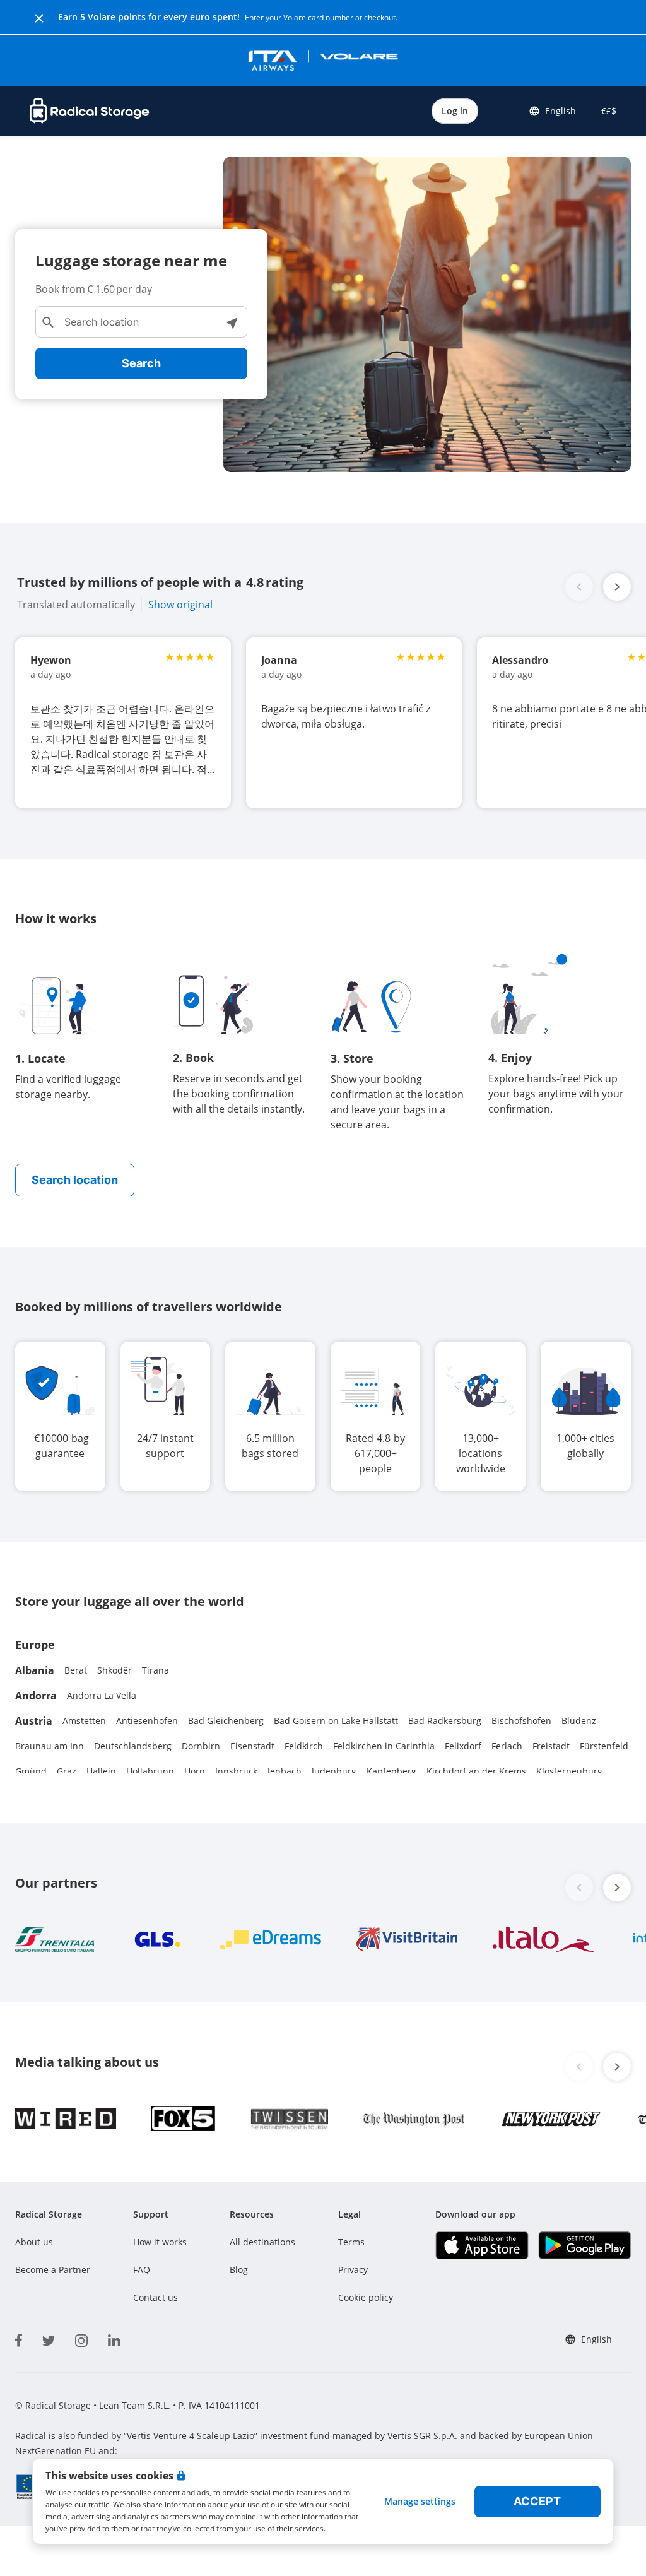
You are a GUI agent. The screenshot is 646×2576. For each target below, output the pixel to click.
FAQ (142, 2270)
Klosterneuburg (569, 1771)
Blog (239, 2270)
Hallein (101, 1771)
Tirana (156, 1670)
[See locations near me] (232, 322)
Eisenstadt (252, 1746)
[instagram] (81, 2338)
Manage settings (420, 2501)
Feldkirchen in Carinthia (384, 1746)
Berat (76, 1670)
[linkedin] (114, 2338)
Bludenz (579, 1721)
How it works (160, 2242)
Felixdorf (463, 1746)
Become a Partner (53, 2270)
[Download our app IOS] (482, 2245)
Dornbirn (201, 1746)
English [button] (561, 111)
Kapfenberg (391, 1771)
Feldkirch (304, 1746)
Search (141, 363)
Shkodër (115, 1670)
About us (34, 2242)
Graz (67, 1771)
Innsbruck (236, 1771)
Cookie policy (366, 2297)
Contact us (156, 2297)
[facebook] (19, 2338)
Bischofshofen (521, 1721)
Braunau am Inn (50, 1746)
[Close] (39, 17)
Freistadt (551, 1746)
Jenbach (285, 1771)
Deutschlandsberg (133, 1746)
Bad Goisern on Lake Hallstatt (336, 1721)
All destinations (262, 2242)
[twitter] (49, 2338)
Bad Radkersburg (445, 1721)
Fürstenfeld (604, 1746)
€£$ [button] (606, 111)
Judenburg (334, 1771)
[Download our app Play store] (584, 2245)
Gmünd (31, 1771)
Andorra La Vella (102, 1695)
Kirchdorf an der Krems (476, 1771)
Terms (351, 2242)
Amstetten (84, 1721)
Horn (195, 1771)
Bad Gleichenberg (226, 1721)
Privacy (353, 2270)
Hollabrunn (150, 1771)
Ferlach (507, 1746)
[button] (617, 587)
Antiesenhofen (147, 1721)
